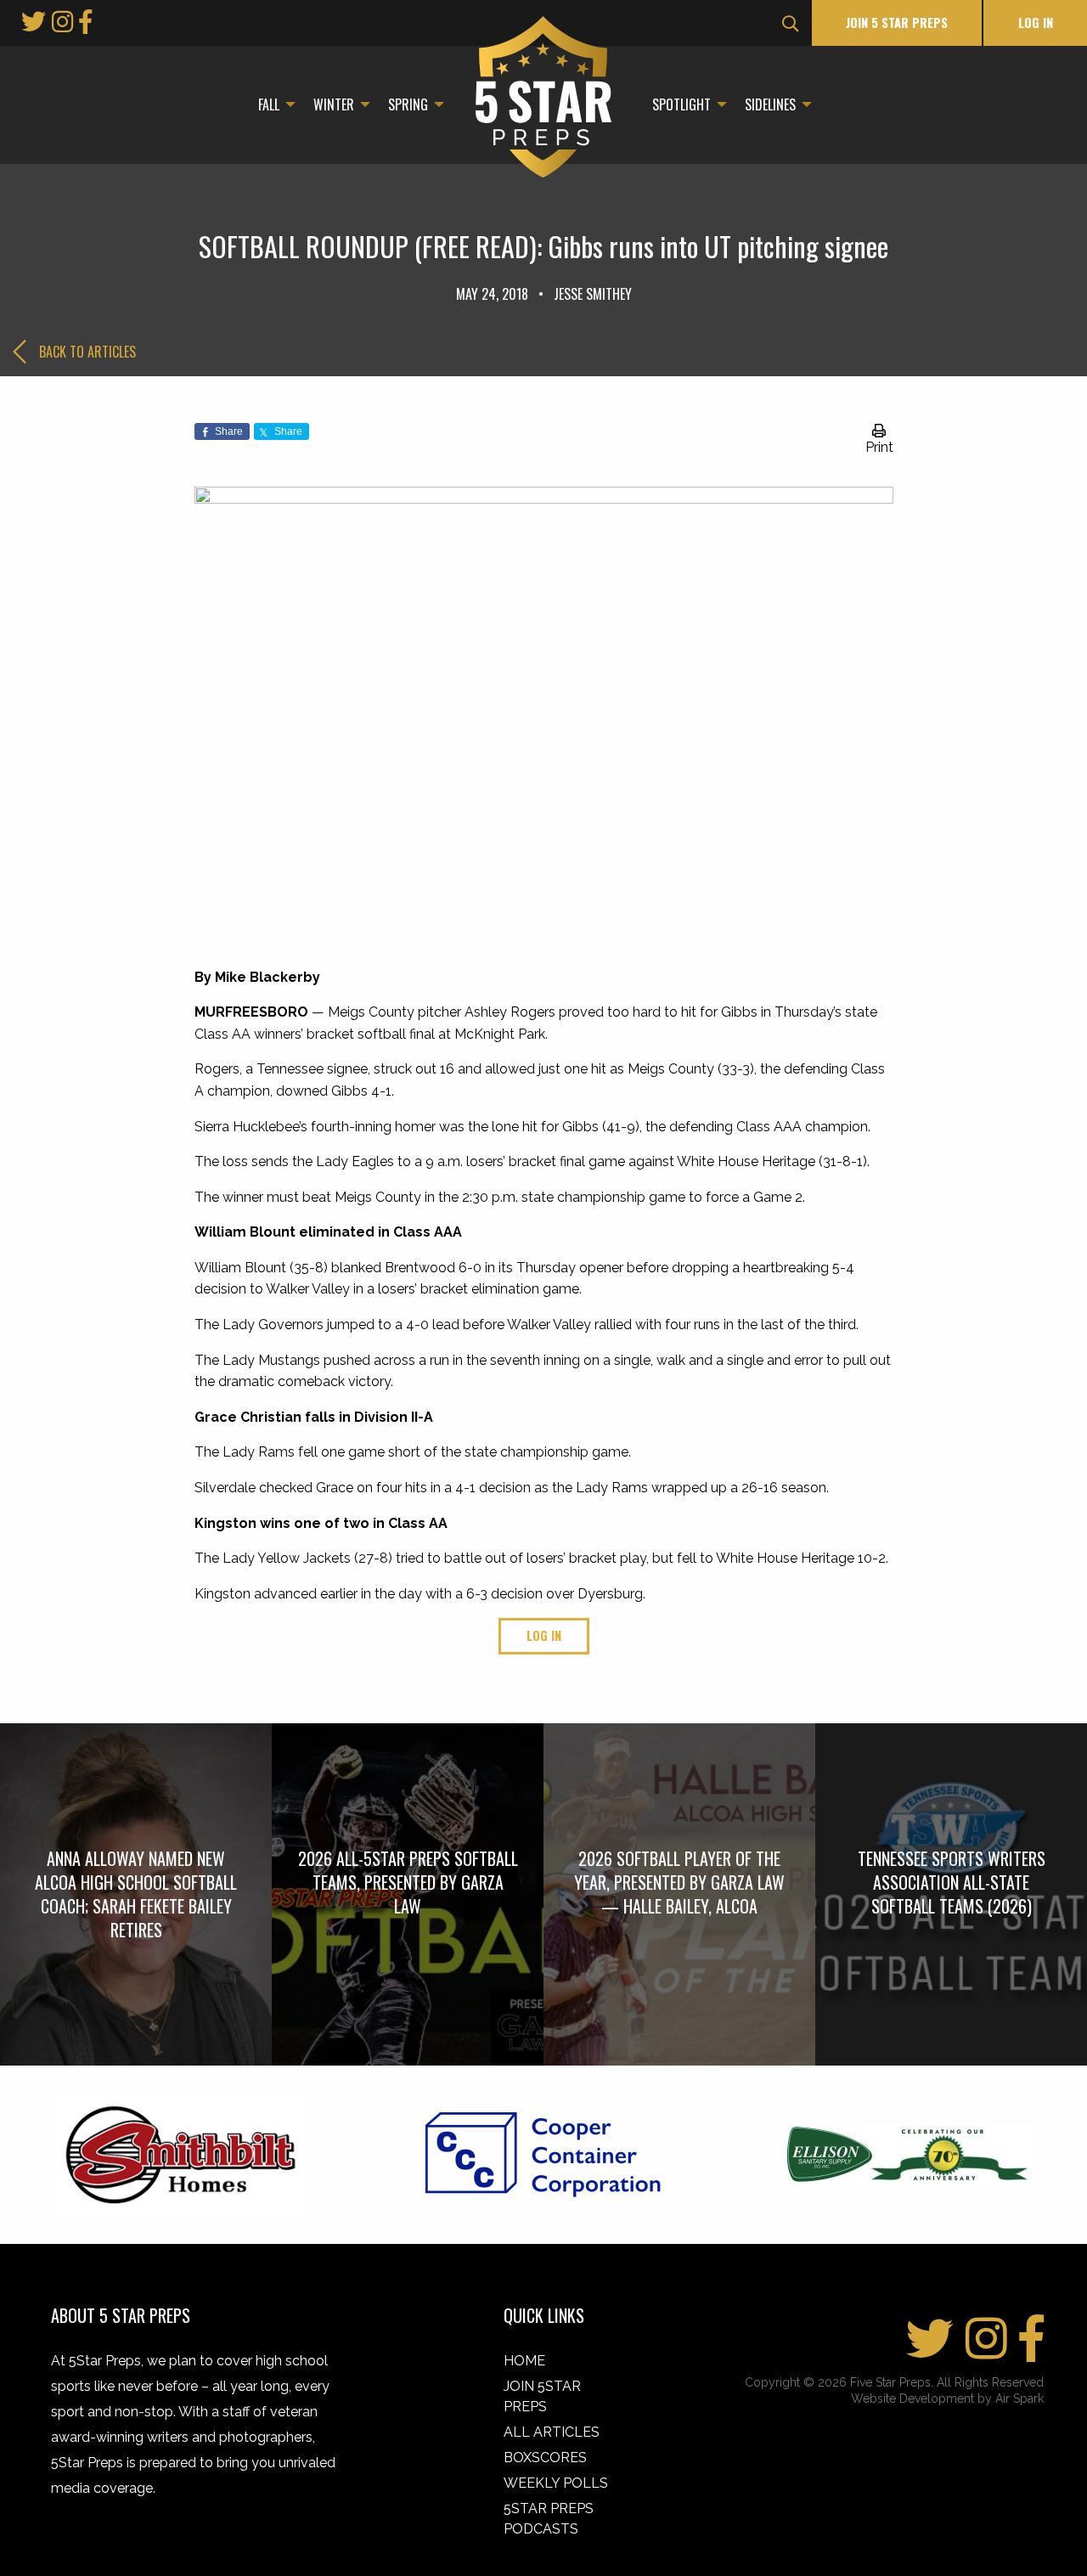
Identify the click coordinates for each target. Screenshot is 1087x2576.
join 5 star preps (897, 23)
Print (879, 447)
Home (524, 2361)
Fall (269, 104)
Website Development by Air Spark (947, 2398)
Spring (408, 104)
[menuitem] (272, 104)
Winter (334, 104)
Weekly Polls (556, 2483)
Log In (1036, 23)
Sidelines (770, 104)
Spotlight (681, 104)
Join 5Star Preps (542, 2396)
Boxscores (545, 2458)
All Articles (552, 2432)
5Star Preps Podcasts (549, 2519)
